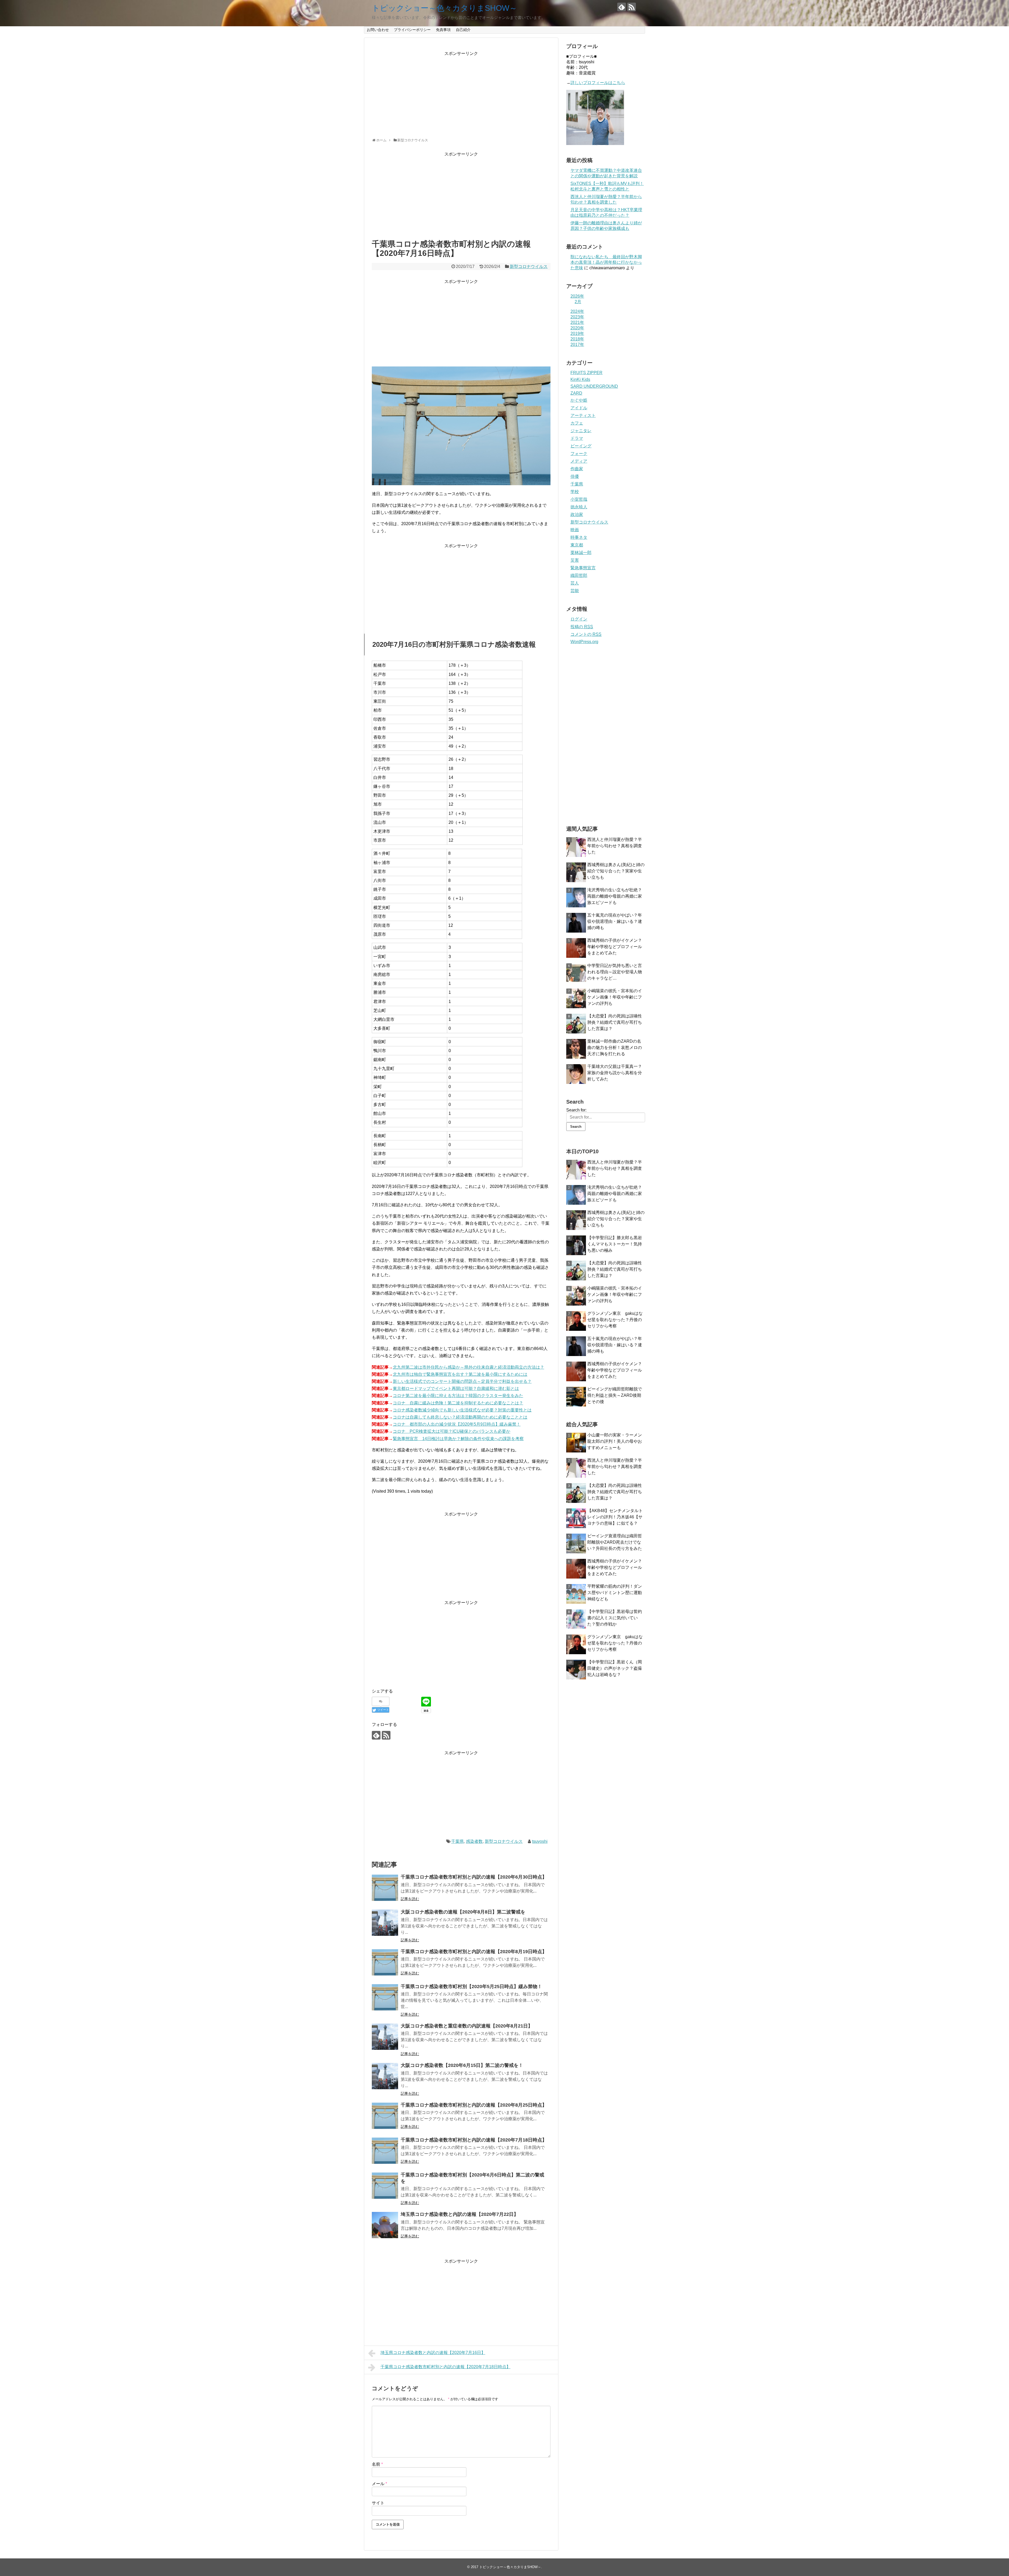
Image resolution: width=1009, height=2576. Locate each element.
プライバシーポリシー (412, 30)
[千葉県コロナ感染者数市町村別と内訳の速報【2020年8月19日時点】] (385, 1962)
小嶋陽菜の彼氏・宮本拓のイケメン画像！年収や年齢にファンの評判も (615, 997)
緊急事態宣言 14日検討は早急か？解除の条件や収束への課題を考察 (458, 1439)
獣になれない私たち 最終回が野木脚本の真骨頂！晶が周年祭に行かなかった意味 (606, 262)
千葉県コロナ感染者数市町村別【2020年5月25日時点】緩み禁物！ (471, 1987)
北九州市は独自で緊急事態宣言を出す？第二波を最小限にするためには (460, 1374)
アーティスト (583, 415)
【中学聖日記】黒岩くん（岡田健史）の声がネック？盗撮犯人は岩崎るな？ (615, 1668)
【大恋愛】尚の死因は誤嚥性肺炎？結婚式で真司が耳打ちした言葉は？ (615, 1022)
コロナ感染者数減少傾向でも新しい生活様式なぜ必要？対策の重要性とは (462, 1410)
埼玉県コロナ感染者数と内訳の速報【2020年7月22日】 (460, 2214)
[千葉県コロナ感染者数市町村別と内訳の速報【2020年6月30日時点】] (385, 1888)
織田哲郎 (579, 575)
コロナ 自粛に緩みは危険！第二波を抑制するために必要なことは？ (458, 1403)
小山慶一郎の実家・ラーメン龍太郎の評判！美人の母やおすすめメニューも (615, 1441)
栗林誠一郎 (581, 553)
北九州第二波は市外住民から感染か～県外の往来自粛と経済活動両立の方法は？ (469, 1367)
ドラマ (577, 438)
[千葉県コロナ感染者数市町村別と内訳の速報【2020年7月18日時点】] (385, 2151)
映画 (575, 530)
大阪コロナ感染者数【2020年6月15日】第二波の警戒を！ (462, 2065)
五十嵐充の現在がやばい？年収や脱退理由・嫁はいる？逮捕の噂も (615, 921)
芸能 (575, 591)
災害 (575, 560)
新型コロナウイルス (529, 267)
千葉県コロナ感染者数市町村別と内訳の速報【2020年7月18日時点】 (474, 2140)
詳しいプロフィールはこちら (598, 83)
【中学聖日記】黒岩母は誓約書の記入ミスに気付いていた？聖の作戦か (615, 1618)
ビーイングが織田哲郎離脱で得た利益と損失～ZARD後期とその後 (615, 1395)
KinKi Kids (580, 379)
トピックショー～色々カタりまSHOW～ (444, 8)
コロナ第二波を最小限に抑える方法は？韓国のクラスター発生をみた (458, 1396)
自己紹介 (463, 30)
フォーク (579, 454)
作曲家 (577, 469)
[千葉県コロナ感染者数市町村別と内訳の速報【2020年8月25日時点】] (385, 2116)
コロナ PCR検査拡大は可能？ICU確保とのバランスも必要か (452, 1431)
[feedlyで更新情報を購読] (622, 7)
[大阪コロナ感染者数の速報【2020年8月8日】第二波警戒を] (385, 1923)
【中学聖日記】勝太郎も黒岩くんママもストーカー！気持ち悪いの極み (615, 1244)
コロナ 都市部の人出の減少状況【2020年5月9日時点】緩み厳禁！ (457, 1424)
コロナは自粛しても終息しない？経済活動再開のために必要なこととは (460, 1417)
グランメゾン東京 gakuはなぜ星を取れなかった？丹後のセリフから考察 (615, 1320)
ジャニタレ (581, 431)
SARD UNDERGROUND (594, 386)
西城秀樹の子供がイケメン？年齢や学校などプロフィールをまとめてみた (615, 947)
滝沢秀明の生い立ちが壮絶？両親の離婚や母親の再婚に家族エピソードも (615, 896)
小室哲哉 (579, 499)
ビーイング (581, 446)
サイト (378, 2503)
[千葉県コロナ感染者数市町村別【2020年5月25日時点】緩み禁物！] (385, 1997)
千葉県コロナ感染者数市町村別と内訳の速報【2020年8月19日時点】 (474, 1952)
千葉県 (457, 1841)
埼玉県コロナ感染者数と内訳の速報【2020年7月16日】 (433, 2353)
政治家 (577, 514)
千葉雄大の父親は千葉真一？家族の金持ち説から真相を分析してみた (615, 1073)
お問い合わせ (378, 30)
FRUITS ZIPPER (586, 373)
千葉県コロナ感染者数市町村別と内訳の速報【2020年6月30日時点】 (474, 1877)
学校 (575, 492)
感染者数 (474, 1841)
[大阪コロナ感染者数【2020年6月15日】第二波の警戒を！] (385, 2076)
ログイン (579, 619)
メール (379, 2484)
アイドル (579, 408)
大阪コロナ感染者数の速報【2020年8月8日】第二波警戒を (463, 1912)
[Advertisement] (461, 93)
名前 (377, 2464)
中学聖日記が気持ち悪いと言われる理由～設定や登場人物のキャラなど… (615, 972)
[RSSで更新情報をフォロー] (632, 7)
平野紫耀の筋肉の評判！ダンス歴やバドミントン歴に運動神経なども (615, 1593)
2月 (578, 302)
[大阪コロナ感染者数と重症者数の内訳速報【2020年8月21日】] (385, 2037)
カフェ (577, 423)
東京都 (577, 545)
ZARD (576, 393)
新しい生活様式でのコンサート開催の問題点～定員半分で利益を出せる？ (462, 1381)
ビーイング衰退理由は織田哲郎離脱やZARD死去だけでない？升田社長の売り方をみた (615, 1542)
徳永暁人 (579, 507)
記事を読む (410, 1899)
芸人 (575, 583)
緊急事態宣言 (583, 568)
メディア (579, 461)
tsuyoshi (540, 1841)
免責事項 (443, 30)
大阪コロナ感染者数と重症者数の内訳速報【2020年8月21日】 (467, 2026)
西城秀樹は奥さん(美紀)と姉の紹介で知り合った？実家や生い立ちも (616, 871)
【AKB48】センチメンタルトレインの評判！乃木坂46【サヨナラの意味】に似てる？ (615, 1517)
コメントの (586, 634)
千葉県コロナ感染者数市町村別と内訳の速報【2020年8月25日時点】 (474, 2105)
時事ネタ (579, 537)
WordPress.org (584, 642)
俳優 (575, 476)
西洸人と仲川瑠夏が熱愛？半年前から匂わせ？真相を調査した (615, 846)
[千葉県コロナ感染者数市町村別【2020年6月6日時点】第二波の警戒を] (385, 2186)
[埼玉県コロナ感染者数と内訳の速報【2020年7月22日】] (385, 2225)
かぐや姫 (579, 400)
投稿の (582, 627)
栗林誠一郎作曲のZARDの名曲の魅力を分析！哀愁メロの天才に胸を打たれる (615, 1048)
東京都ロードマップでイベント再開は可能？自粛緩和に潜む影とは (456, 1388)
